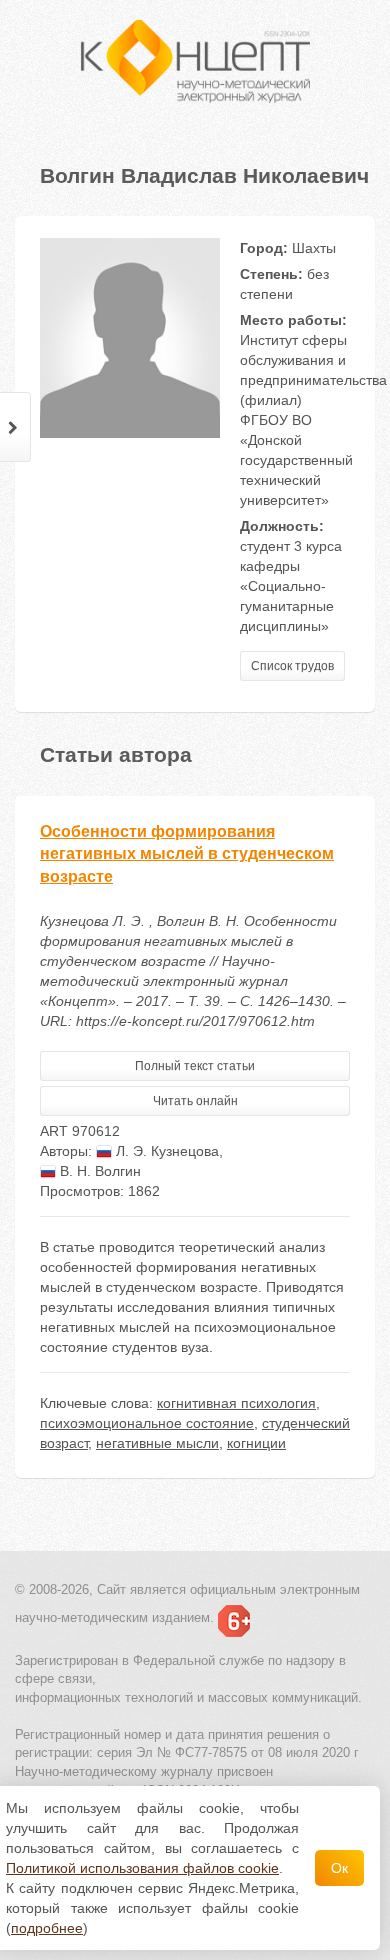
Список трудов (292, 666)
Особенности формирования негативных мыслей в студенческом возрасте (187, 854)
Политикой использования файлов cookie (142, 1868)
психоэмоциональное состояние (147, 1423)
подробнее (47, 1928)
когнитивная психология (236, 1403)
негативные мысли (157, 1443)
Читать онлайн (195, 1101)
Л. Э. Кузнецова (165, 1151)
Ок (339, 1868)
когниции (256, 1443)
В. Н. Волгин (98, 1171)
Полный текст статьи (195, 1066)
